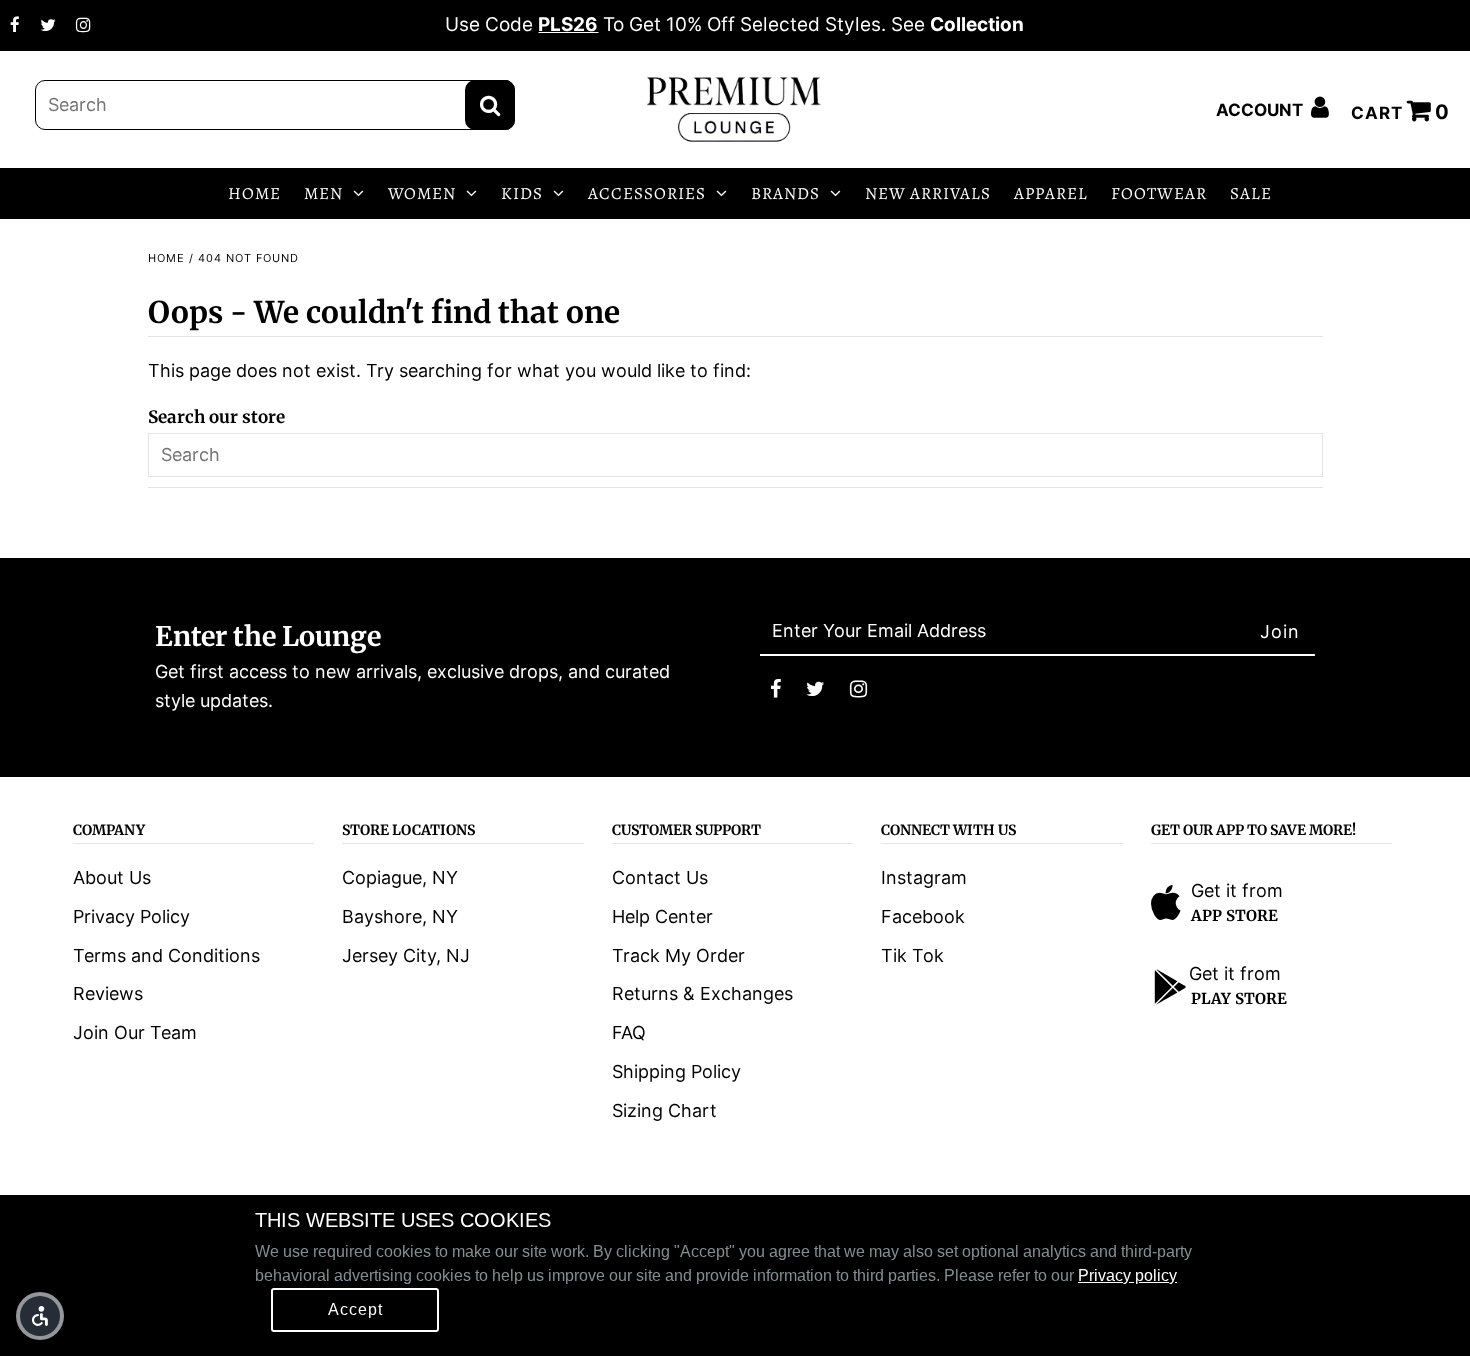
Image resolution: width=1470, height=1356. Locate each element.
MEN (323, 193)
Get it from (1237, 890)
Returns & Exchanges (702, 993)
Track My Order (678, 955)
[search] (275, 105)
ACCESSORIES (647, 193)
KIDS (522, 193)
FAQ (629, 1032)
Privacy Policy (131, 916)
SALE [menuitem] (1251, 193)
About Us (112, 877)
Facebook (923, 916)
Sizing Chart (664, 1110)
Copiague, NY (400, 877)
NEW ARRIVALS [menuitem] (928, 193)
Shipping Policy (676, 1071)
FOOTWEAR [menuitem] (1159, 193)
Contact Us (660, 877)
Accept (355, 1309)
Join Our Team (135, 1032)
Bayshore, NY (400, 916)
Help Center (662, 916)
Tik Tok (912, 955)
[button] (40, 1316)
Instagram (924, 877)
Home (166, 258)
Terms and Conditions (166, 955)
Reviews (108, 993)
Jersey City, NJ (406, 955)
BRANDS (785, 193)
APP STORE (1234, 915)
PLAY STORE (1239, 998)
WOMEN (422, 193)
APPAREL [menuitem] (1051, 193)
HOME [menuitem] (254, 193)
